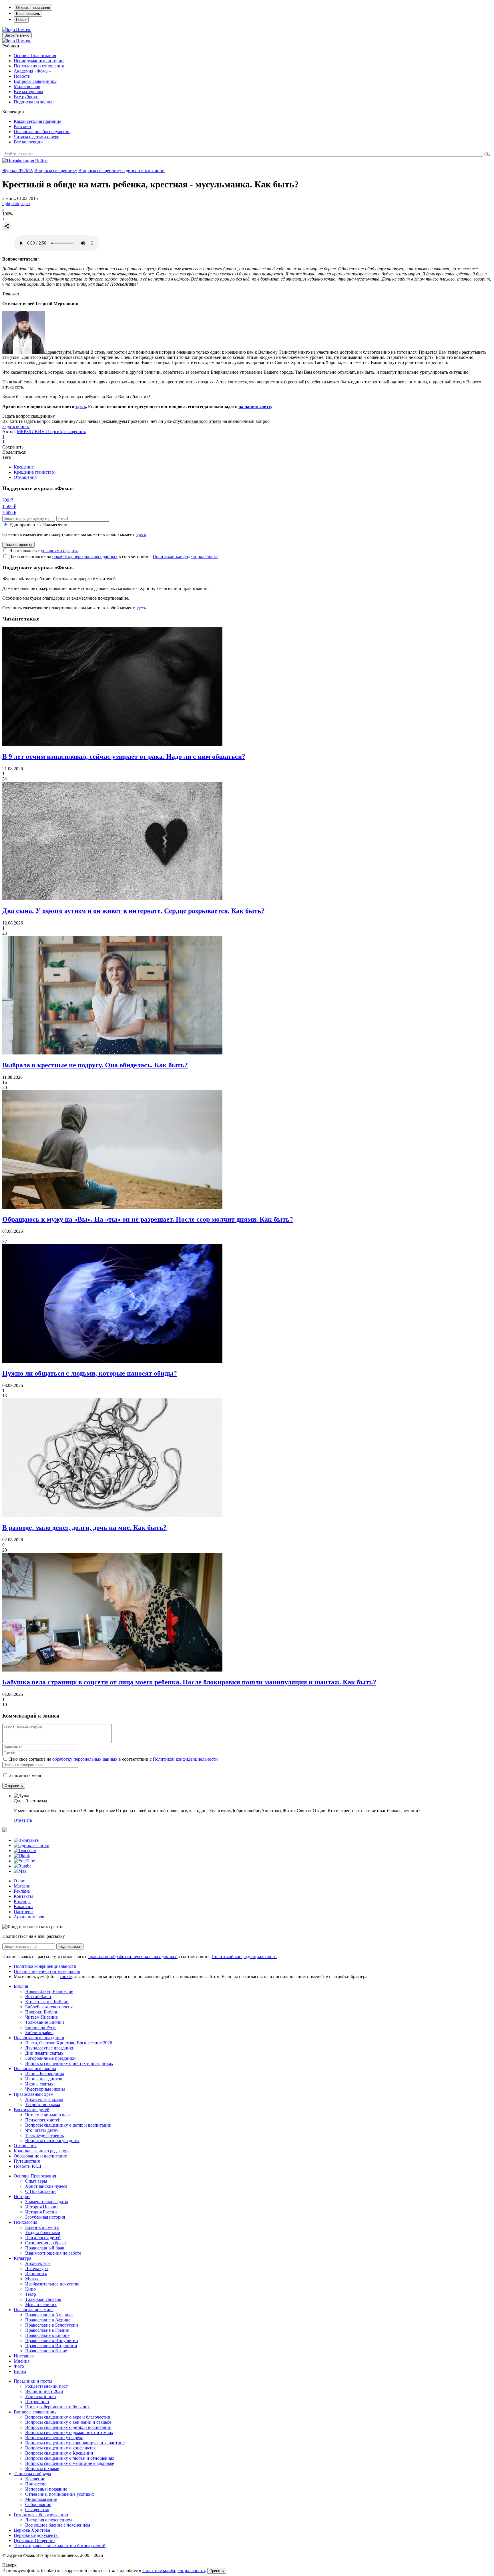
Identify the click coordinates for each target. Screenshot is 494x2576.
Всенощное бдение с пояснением (58, 2525)
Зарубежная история (45, 2217)
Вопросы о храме (42, 2468)
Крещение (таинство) (35, 472)
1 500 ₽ (9, 506)
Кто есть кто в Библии (47, 2002)
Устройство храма (43, 2104)
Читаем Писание (41, 2017)
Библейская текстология (49, 2007)
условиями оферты (59, 551)
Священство (37, 2510)
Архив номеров (29, 1917)
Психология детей (43, 2120)
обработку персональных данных (85, 556)
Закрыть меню (17, 35)
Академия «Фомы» (32, 71)
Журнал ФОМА (18, 170)
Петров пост (37, 2402)
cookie (66, 1976)
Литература (36, 2268)
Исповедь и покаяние (46, 2489)
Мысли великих (41, 2304)
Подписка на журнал (34, 102)
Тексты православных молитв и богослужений (60, 2546)
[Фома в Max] (20, 1871)
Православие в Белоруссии (52, 2325)
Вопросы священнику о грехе (54, 2438)
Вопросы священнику (35, 81)
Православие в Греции (47, 2330)
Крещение (24, 467)
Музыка (33, 2279)
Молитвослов (27, 86)
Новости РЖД (27, 2166)
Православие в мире (34, 2310)
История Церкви (41, 2207)
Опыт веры (36, 2181)
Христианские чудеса (46, 2186)
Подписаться (70, 1946)
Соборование (38, 2504)
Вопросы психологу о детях (52, 2140)
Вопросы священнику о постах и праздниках (69, 2063)
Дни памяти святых (44, 2053)
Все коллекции (28, 142)
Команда (22, 1901)
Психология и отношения (39, 66)
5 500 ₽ (9, 513)
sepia (25, 204)
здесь (81, 406)
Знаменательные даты (47, 2202)
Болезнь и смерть (42, 2227)
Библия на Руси (40, 2027)
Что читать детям (42, 2130)
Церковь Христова (32, 2530)
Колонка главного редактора (42, 2151)
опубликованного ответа (197, 421)
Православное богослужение (42, 132)
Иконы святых (39, 2084)
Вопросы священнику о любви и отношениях (70, 2458)
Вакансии (23, 1907)
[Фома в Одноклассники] (32, 1845)
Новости (22, 76)
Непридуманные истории (39, 61)
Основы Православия (35, 56)
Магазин (22, 1886)
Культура (22, 2258)
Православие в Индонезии (51, 2346)
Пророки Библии (42, 2012)
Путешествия (27, 2161)
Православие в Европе (47, 2335)
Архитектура (38, 2263)
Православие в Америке (49, 2315)
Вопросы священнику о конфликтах (60, 2448)
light (6, 204)
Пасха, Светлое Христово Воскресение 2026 (69, 2043)
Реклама (22, 1891)
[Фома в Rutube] (23, 1866)
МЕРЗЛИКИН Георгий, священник (51, 432)
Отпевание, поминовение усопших (60, 2494)
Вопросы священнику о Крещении (59, 2453)
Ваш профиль (28, 14)
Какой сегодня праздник (38, 121)
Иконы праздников (44, 2079)
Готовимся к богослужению (41, 2515)
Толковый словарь (43, 2299)
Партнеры (24, 1912)
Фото (19, 2366)
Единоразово (22, 525)
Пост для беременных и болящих (57, 2407)
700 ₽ (8, 500)
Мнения (22, 2361)
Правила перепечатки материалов (47, 1971)
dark (15, 204)
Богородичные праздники (50, 2058)
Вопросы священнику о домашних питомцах (69, 2432)
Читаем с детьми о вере (36, 137)
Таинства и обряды (32, 2474)
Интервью (24, 2356)
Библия (21, 1986)
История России (41, 2212)
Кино (30, 2289)
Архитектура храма (44, 2099)
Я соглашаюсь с (43, 551)
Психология (25, 2222)
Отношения (25, 477)
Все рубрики (26, 97)
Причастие (36, 2484)
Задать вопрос (16, 426)
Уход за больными (43, 2232)
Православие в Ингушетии (52, 2340)
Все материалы (28, 92)
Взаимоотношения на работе (53, 2253)
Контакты (23, 1896)
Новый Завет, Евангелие (49, 1991)
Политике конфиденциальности (174, 2570)
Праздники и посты (33, 2381)
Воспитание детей (32, 2110)
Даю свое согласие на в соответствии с (113, 556)
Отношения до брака (45, 2243)
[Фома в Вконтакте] (26, 1840)
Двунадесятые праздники (50, 2048)
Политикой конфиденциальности (185, 556)
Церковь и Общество (34, 2540)
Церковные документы (36, 2535)
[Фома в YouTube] (24, 1861)
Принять (217, 2571)
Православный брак (45, 2248)
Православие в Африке (48, 2320)
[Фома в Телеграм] (25, 1851)
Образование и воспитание (40, 2156)
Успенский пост (41, 2396)
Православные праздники (39, 2038)
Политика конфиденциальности (45, 1966)
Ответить (23, 1820)
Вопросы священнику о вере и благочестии (68, 2417)
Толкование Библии (45, 2022)
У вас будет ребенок (45, 2135)
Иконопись (36, 2274)
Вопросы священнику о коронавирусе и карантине (75, 2443)
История (22, 2196)
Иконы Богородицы (45, 2074)
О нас (19, 1881)
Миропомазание (41, 2499)
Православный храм (34, 2094)
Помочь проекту (18, 545)
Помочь (24, 30)
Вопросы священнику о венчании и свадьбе (68, 2422)
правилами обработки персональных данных (133, 1956)
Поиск (21, 20)
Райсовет (23, 126)
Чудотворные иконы (45, 2089)
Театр (31, 2294)
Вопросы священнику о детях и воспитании (121, 170)
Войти (41, 161)
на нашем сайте (255, 406)
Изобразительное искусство (52, 2284)
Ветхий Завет (38, 1996)
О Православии (40, 2191)
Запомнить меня (25, 1775)
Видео (20, 2371)
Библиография (39, 2032)
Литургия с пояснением (48, 2520)
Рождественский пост (46, 2386)
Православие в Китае (46, 2351)
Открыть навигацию (33, 8)
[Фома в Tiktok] (22, 1856)
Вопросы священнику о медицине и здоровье (70, 2463)
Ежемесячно (55, 525)
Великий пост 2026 (44, 2391)
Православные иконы (35, 2068)
